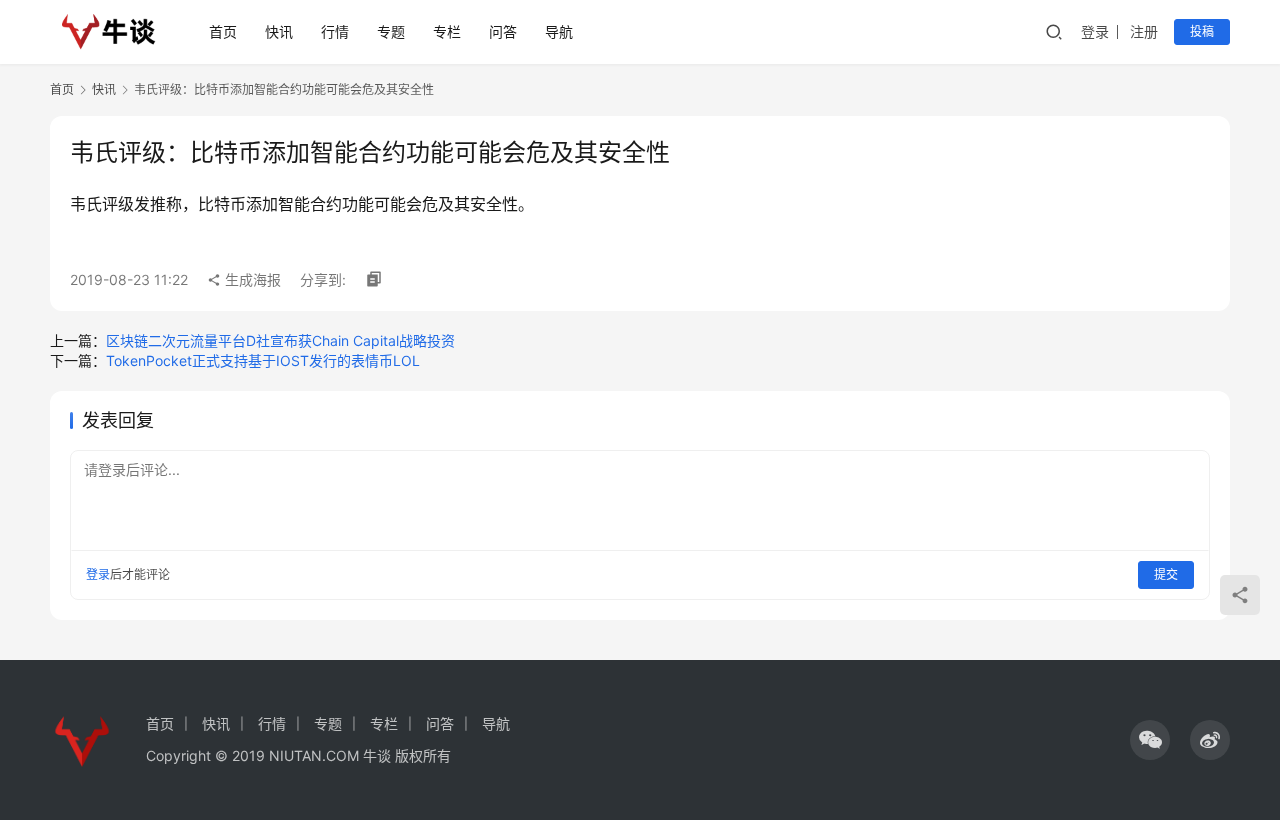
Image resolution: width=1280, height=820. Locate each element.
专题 (391, 31)
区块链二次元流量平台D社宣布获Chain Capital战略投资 (280, 340)
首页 (223, 31)
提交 (1166, 574)
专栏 (447, 31)
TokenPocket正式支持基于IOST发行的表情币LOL (263, 360)
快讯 (279, 31)
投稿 (1202, 31)
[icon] (1150, 740)
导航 (559, 31)
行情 (335, 31)
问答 (503, 31)
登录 (1095, 31)
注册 (1144, 31)
